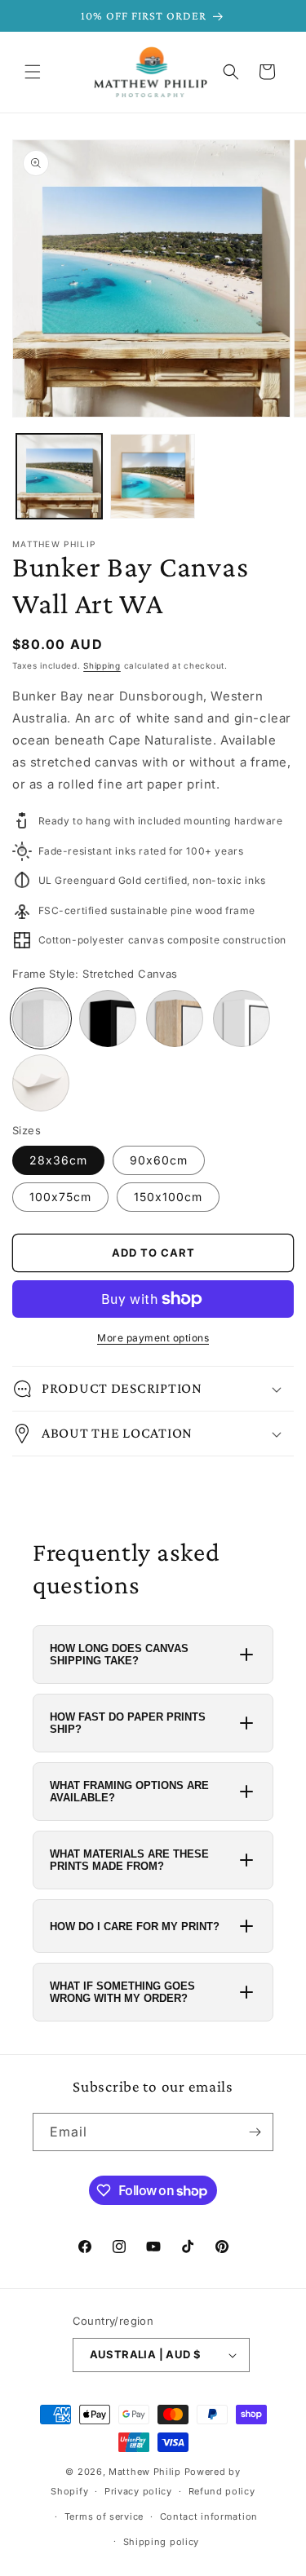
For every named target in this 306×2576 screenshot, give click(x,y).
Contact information (209, 2516)
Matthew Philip (145, 2472)
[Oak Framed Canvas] (175, 1018)
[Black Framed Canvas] (108, 1018)
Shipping (102, 665)
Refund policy (222, 2491)
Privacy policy (138, 2491)
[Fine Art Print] (41, 1083)
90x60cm (159, 1160)
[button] (33, 72)
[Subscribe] (255, 2132)
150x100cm (168, 1197)
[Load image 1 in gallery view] (59, 477)
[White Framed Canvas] (242, 1018)
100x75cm (60, 1197)
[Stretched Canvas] (41, 1018)
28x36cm (58, 1160)
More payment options (153, 1338)
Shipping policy (162, 2542)
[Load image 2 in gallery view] (153, 477)
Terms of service (104, 2516)
